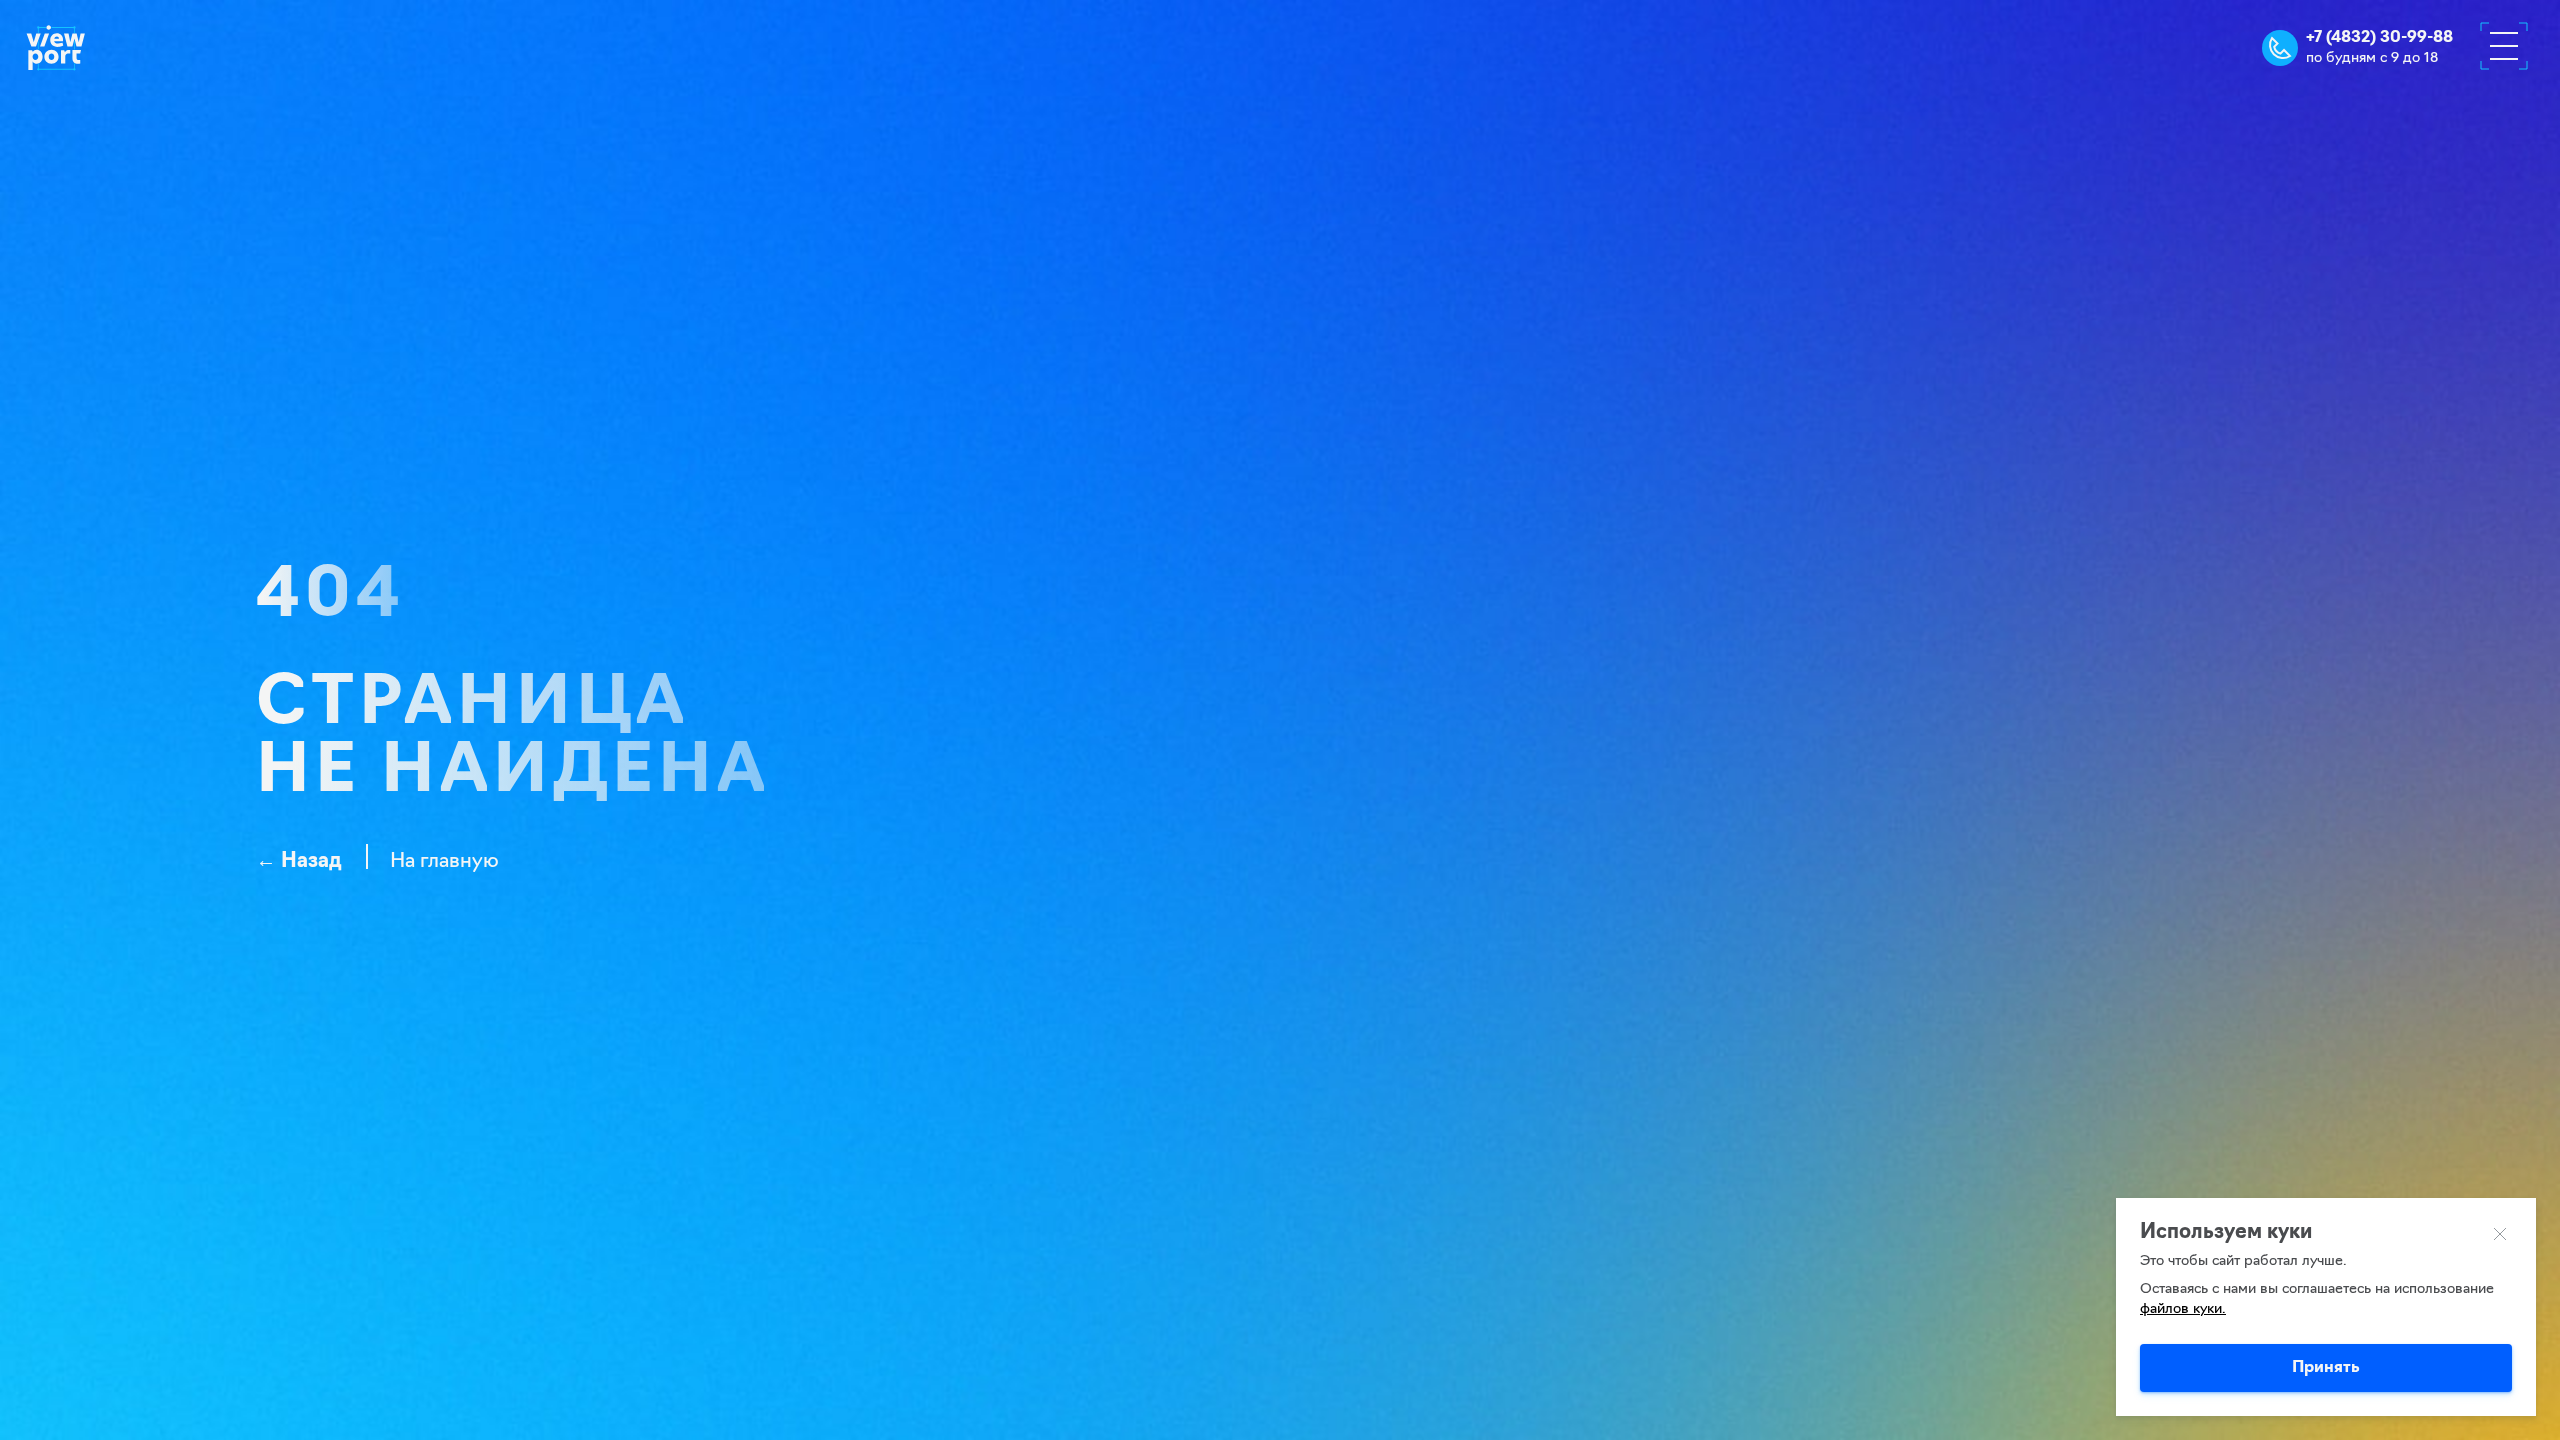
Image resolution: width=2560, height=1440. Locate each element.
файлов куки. (2183, 1309)
